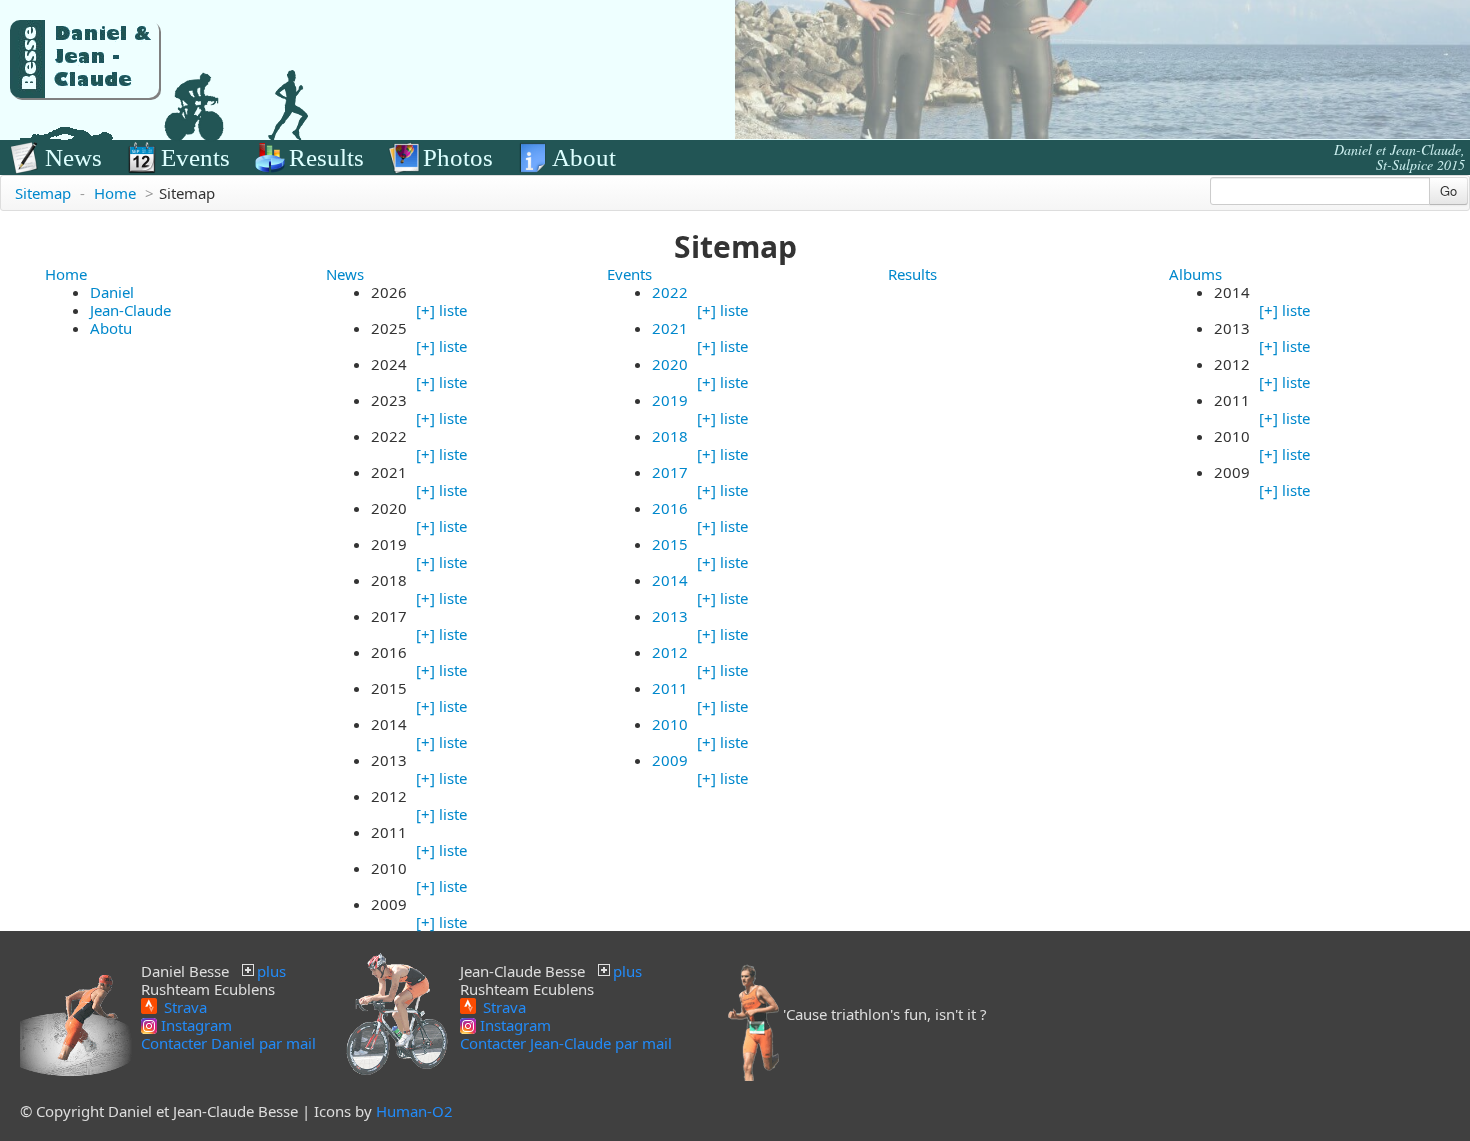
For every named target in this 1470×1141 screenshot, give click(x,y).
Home (115, 193)
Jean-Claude (130, 310)
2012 (670, 652)
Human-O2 (414, 1111)
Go (1448, 190)
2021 (670, 328)
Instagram (194, 1025)
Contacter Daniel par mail (228, 1043)
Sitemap (43, 193)
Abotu (111, 328)
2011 (670, 688)
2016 (670, 508)
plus (271, 971)
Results (326, 157)
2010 (670, 724)
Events (195, 157)
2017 (670, 472)
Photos (458, 157)
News (73, 157)
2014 (670, 580)
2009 (670, 760)
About (584, 157)
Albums (1195, 274)
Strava (183, 1006)
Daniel (112, 292)
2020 (670, 364)
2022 (670, 292)
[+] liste (441, 310)
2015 (670, 544)
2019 (670, 400)
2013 (670, 616)
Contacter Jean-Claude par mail (566, 1043)
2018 (670, 436)
